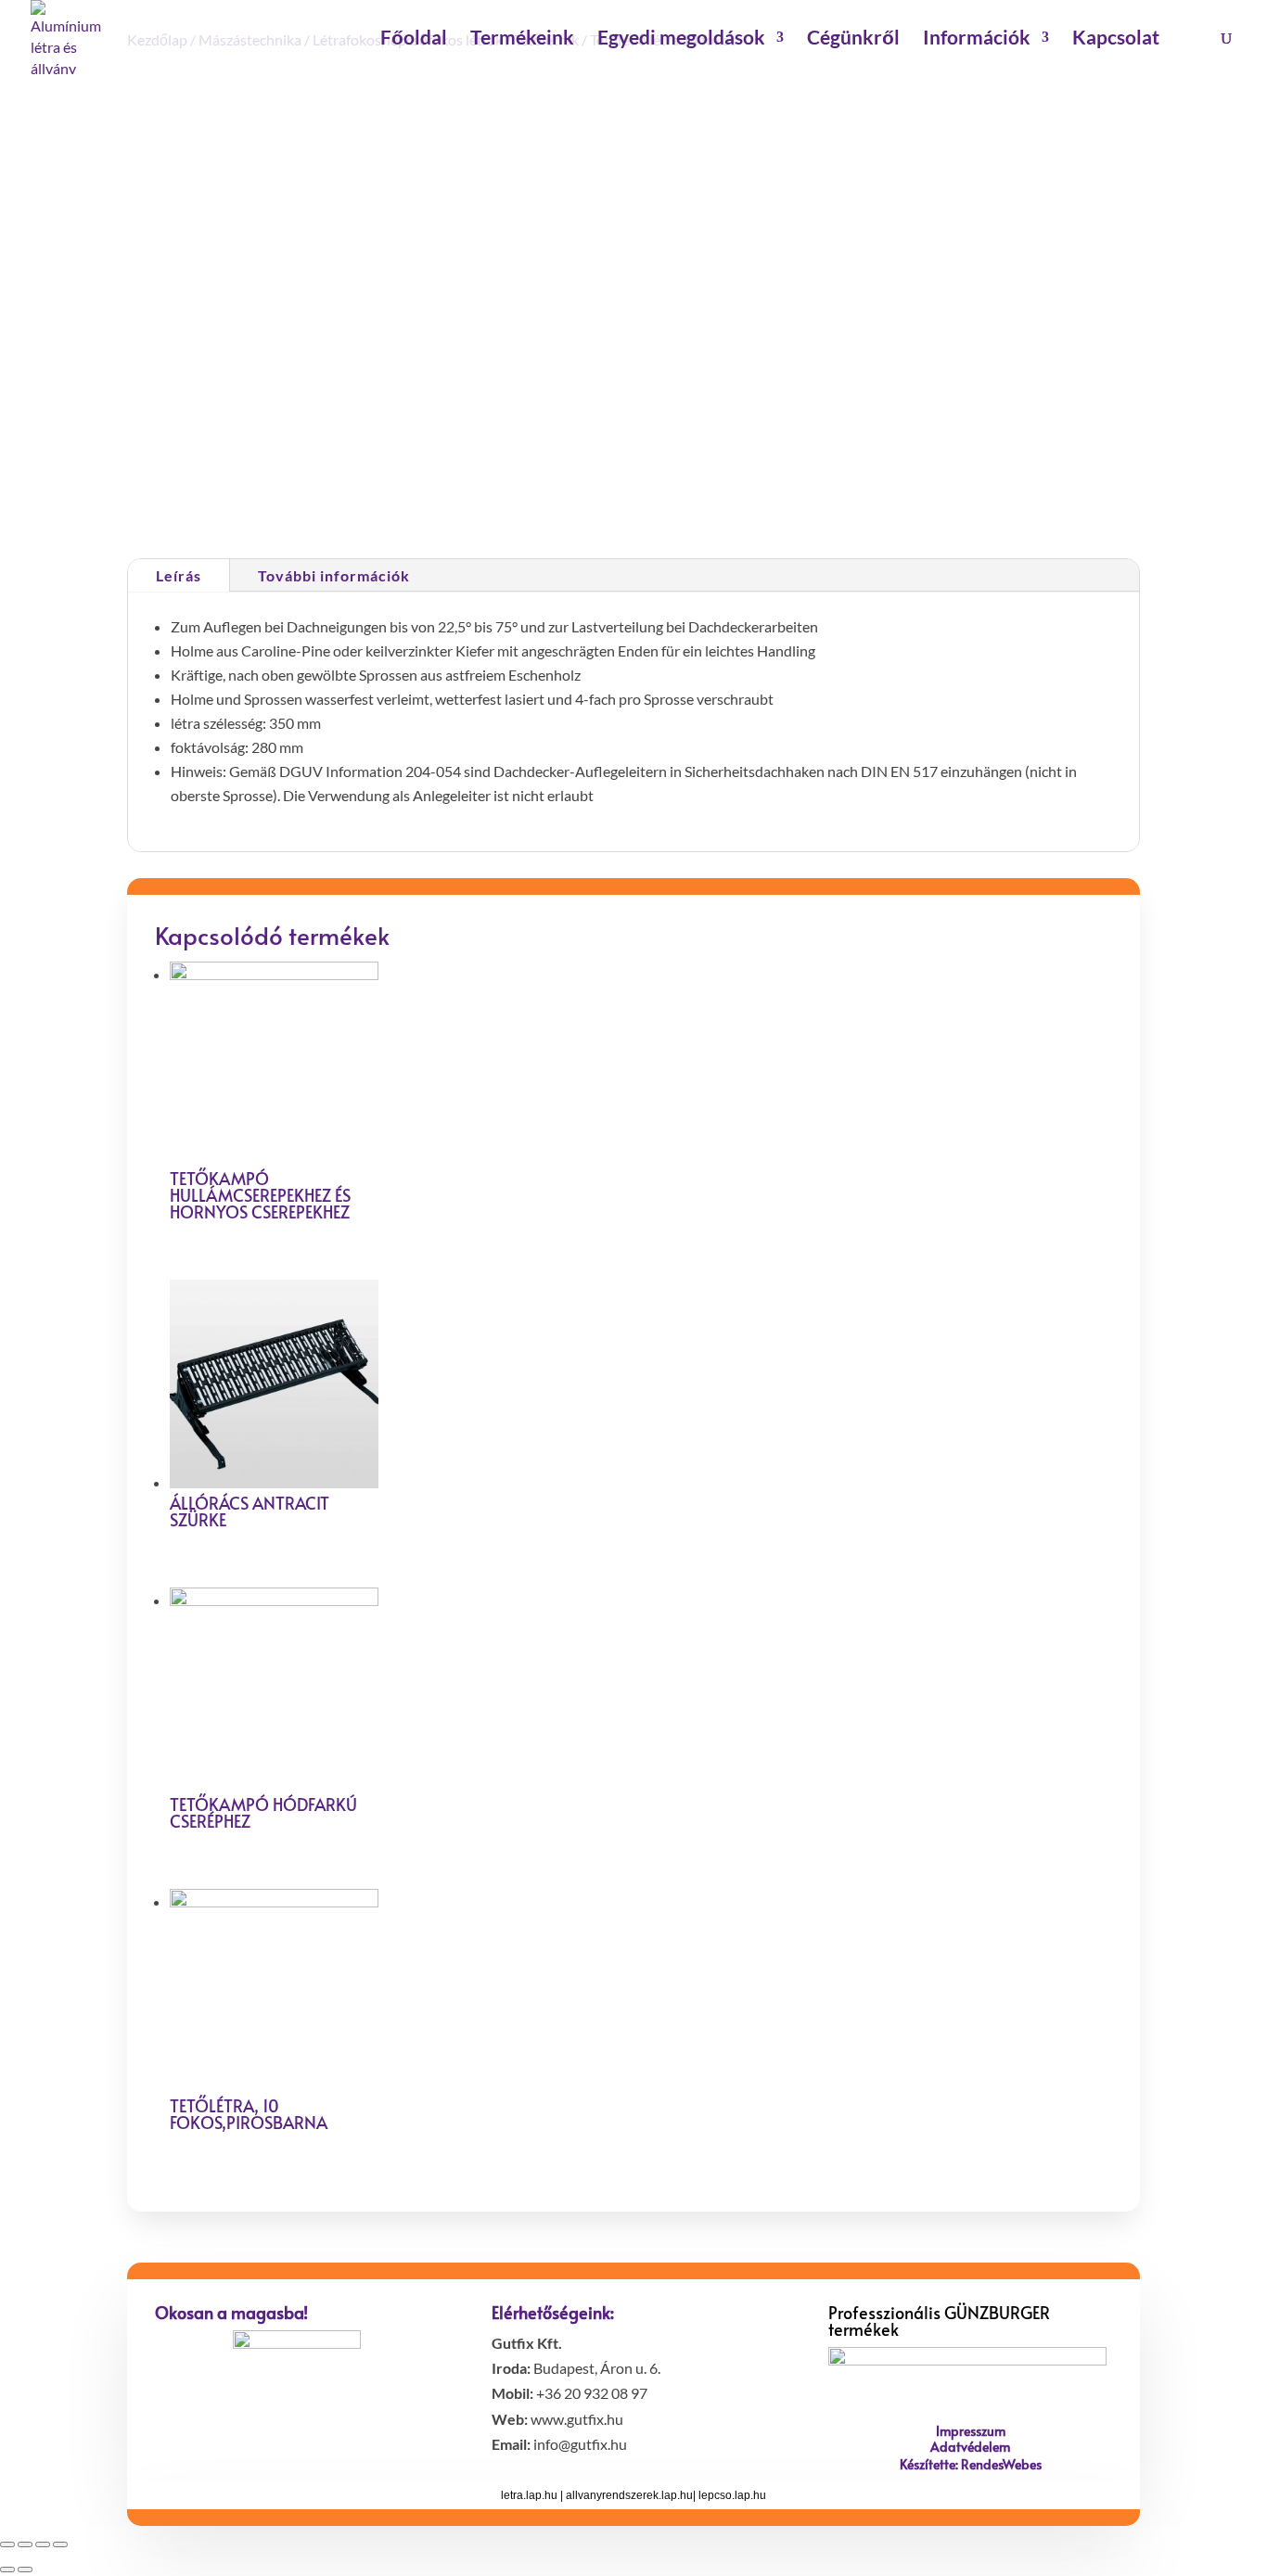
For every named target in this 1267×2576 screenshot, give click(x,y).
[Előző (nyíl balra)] (7, 2570)
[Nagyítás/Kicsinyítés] (60, 2544)
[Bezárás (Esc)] (7, 2544)
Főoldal (414, 39)
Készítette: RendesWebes (971, 2464)
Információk (977, 39)
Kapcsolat (1116, 39)
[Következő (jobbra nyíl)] (25, 2570)
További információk (334, 575)
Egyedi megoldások (681, 39)
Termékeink (522, 39)
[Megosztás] (25, 2544)
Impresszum (971, 2431)
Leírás (179, 575)
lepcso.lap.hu (732, 2495)
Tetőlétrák (768, 493)
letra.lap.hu (529, 2495)
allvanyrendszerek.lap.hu (629, 2495)
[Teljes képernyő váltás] (43, 2544)
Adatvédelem (970, 2447)
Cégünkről (853, 39)
